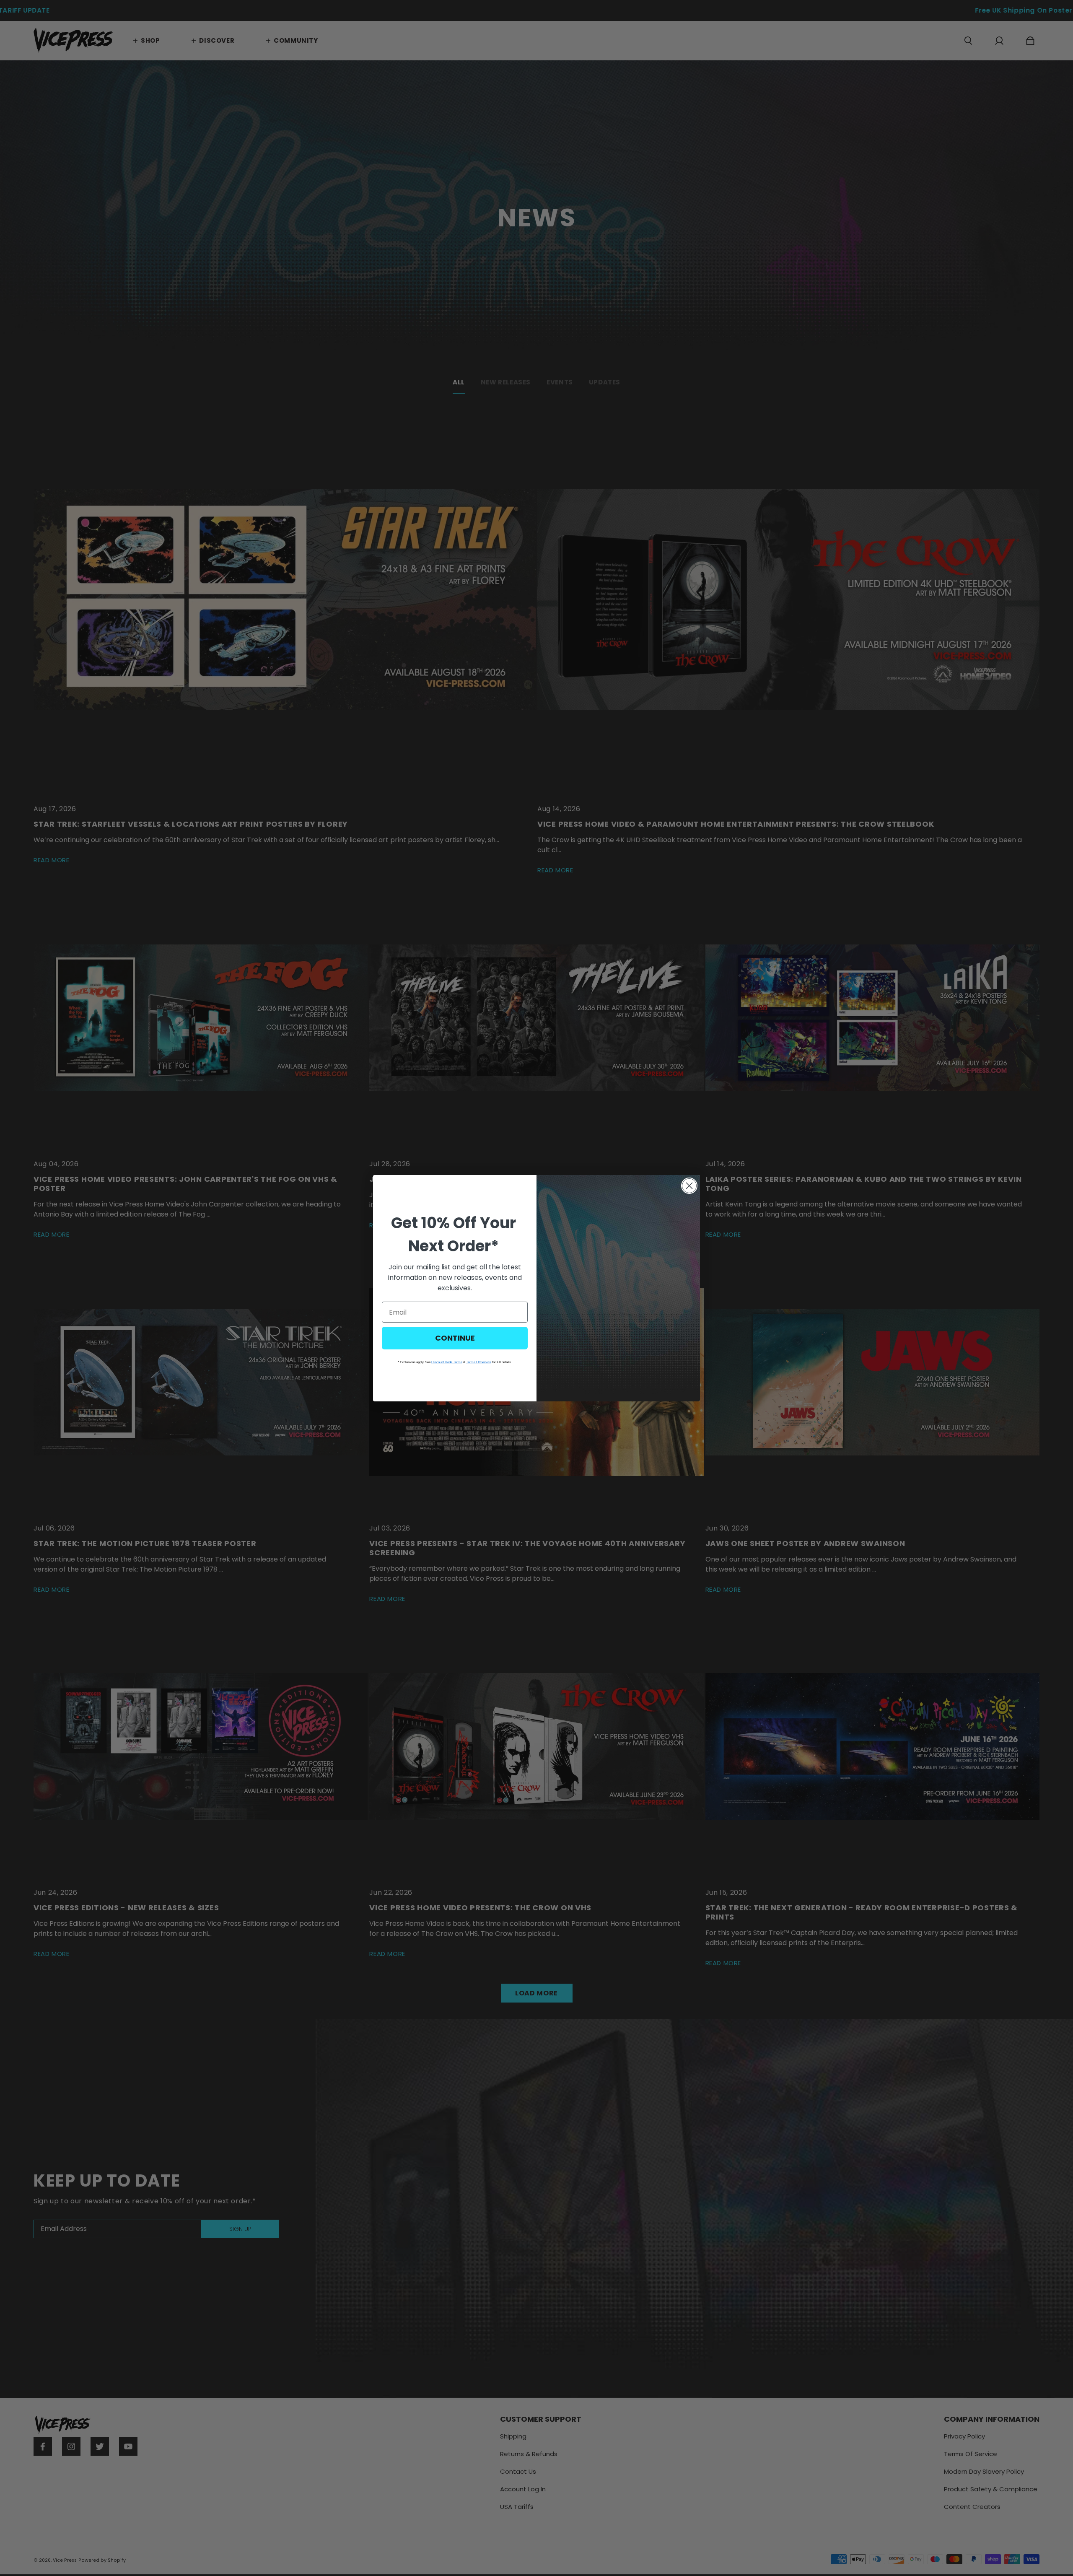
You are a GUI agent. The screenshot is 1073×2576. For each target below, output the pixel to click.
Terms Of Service (479, 1362)
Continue (455, 1338)
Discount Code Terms (447, 1362)
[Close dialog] (689, 1186)
